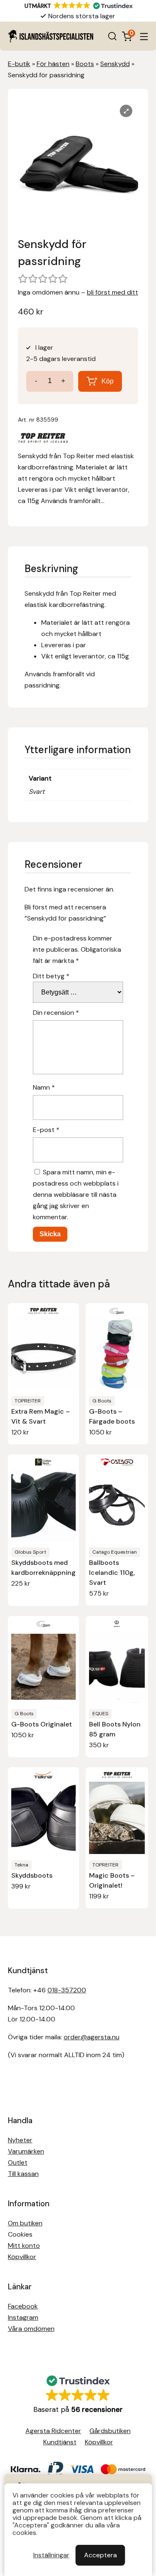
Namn (44, 1087)
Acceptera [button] (100, 2555)
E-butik (19, 64)
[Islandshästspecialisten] (51, 36)
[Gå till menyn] (144, 36)
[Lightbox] (126, 111)
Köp (108, 381)
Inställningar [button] (51, 2555)
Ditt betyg (51, 976)
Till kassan (23, 2174)
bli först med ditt (113, 292)
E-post (46, 1130)
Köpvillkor (22, 2257)
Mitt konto (24, 2246)
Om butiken (25, 2223)
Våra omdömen (31, 2329)
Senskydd (115, 64)
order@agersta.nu (92, 2037)
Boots (85, 64)
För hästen (53, 64)
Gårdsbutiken (110, 2431)
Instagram (23, 2317)
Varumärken (26, 2151)
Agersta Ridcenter (53, 2431)
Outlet (18, 2162)
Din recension (56, 1013)
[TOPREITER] (43, 440)
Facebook (23, 2306)
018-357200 (67, 1990)
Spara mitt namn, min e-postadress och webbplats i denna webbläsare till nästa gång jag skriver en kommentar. (76, 1195)
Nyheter (20, 2140)
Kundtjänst (60, 2442)
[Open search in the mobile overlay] (112, 36)
